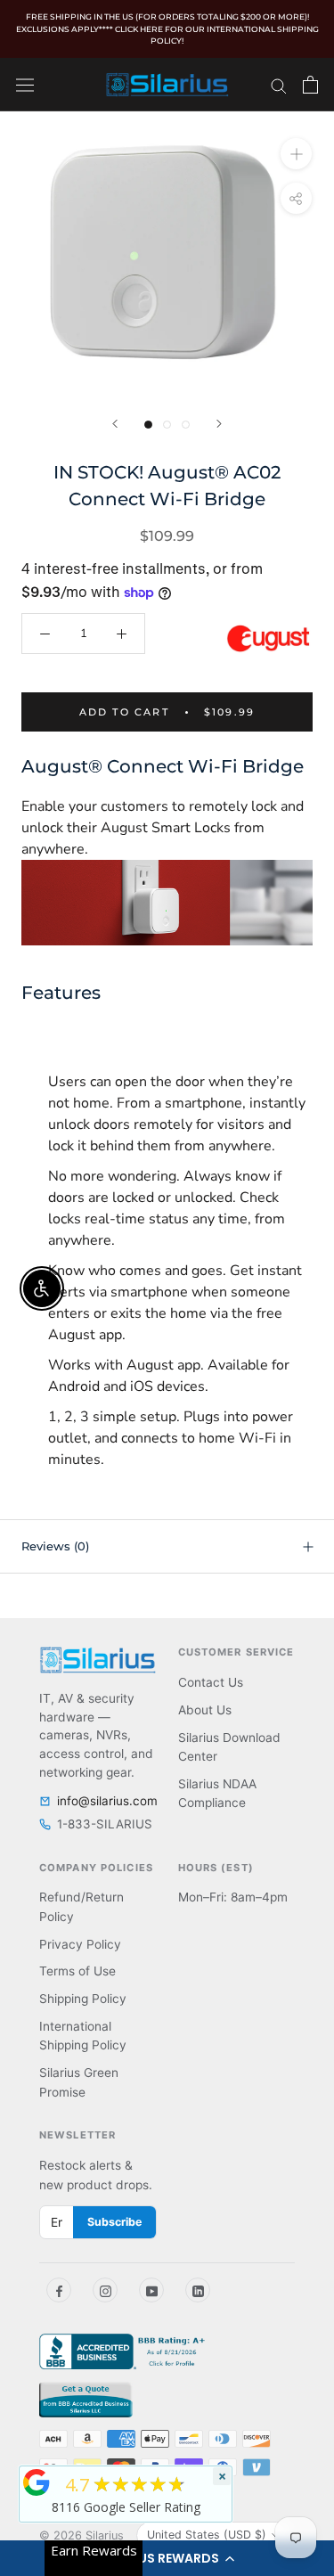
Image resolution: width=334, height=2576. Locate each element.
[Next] (219, 424)
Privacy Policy (80, 1944)
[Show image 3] (186, 425)
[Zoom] (296, 153)
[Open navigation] (25, 84)
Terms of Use (77, 1971)
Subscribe (114, 2222)
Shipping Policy (83, 1999)
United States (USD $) (207, 2535)
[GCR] (37, 2482)
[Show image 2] (167, 425)
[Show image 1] (148, 425)
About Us (205, 1710)
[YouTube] (151, 2290)
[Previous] (115, 424)
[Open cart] (310, 85)
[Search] (279, 85)
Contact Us (211, 1682)
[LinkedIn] (198, 2290)
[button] (167, 2558)
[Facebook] (59, 2290)
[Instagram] (105, 2290)
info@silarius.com (107, 1801)
